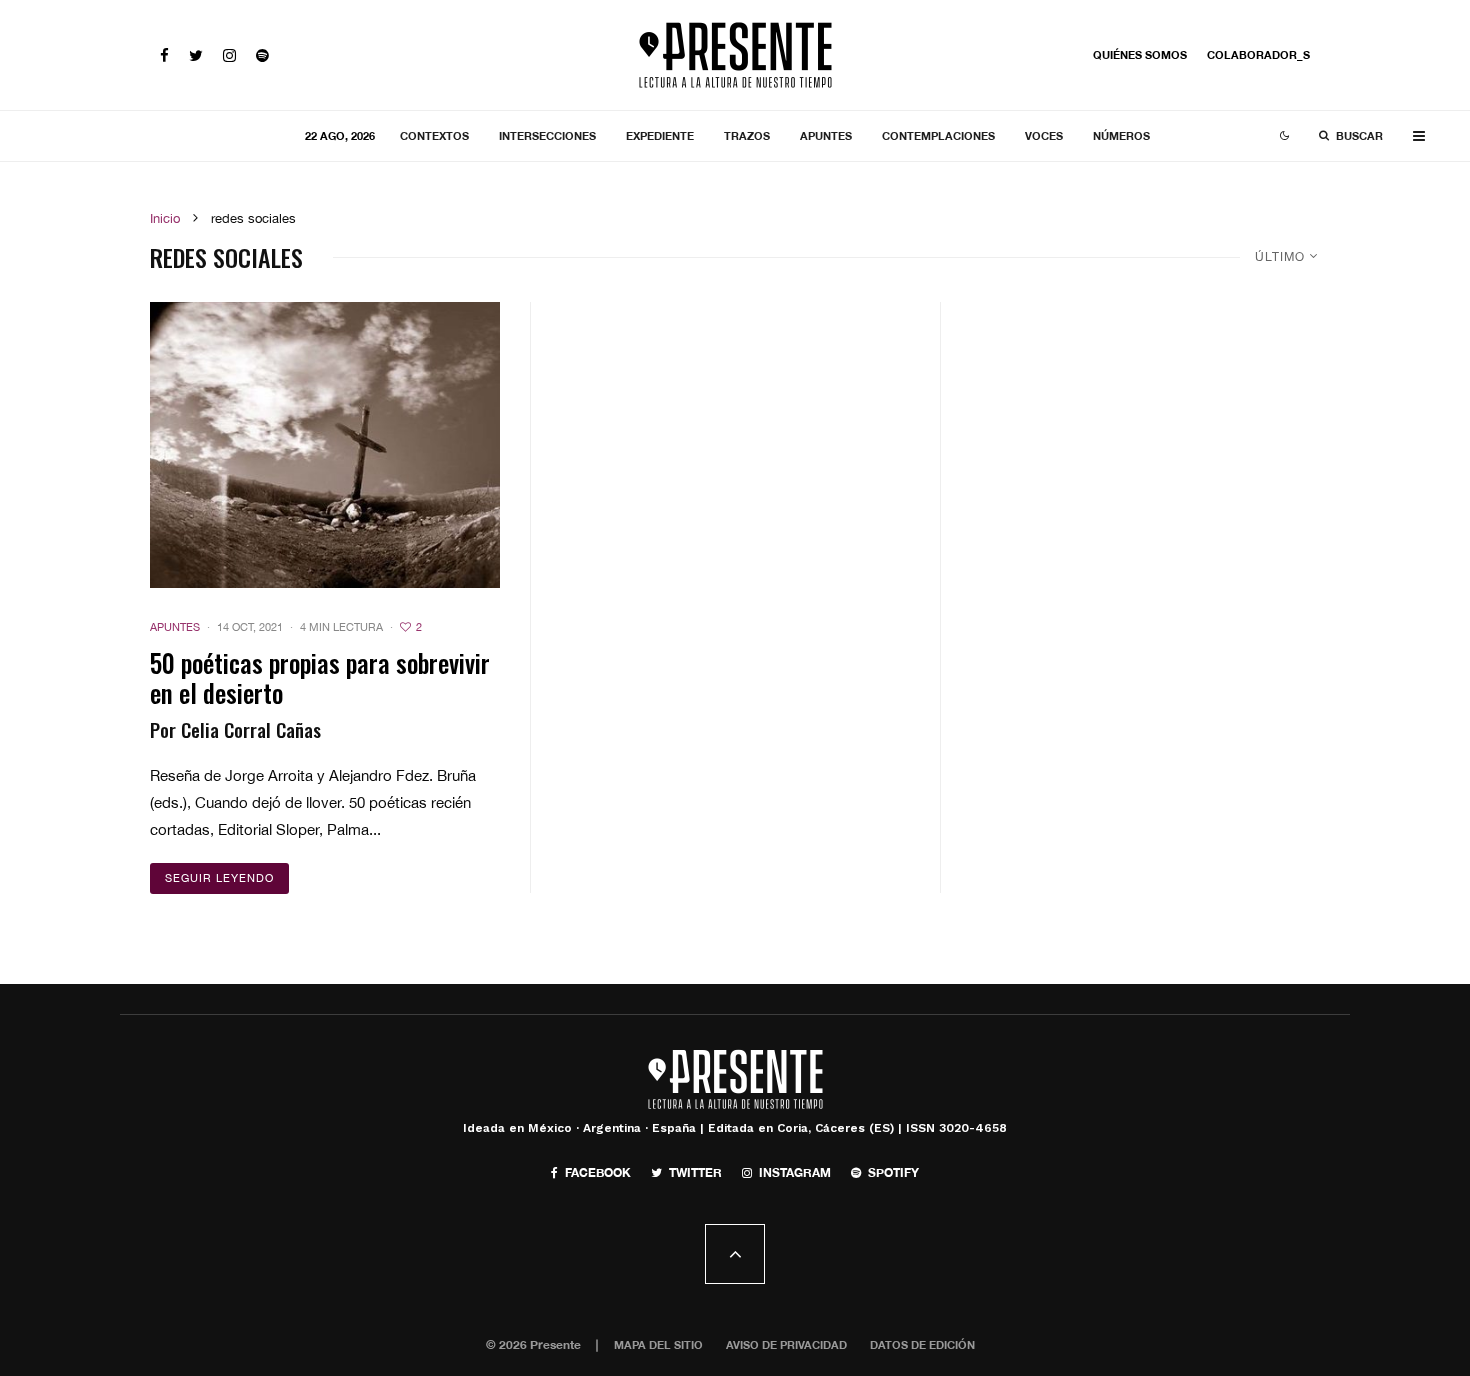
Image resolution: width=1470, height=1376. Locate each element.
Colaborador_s (1258, 54)
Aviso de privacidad (786, 1344)
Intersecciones (547, 135)
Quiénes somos (1140, 54)
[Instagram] (229, 55)
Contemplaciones (938, 135)
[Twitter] (196, 55)
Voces (1044, 135)
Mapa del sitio (658, 1344)
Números (1121, 135)
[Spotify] (262, 55)
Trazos (747, 135)
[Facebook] (164, 55)
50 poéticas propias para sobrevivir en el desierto (320, 678)
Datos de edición (922, 1344)
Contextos (434, 135)
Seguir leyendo (219, 878)
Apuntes (826, 135)
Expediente (660, 135)
